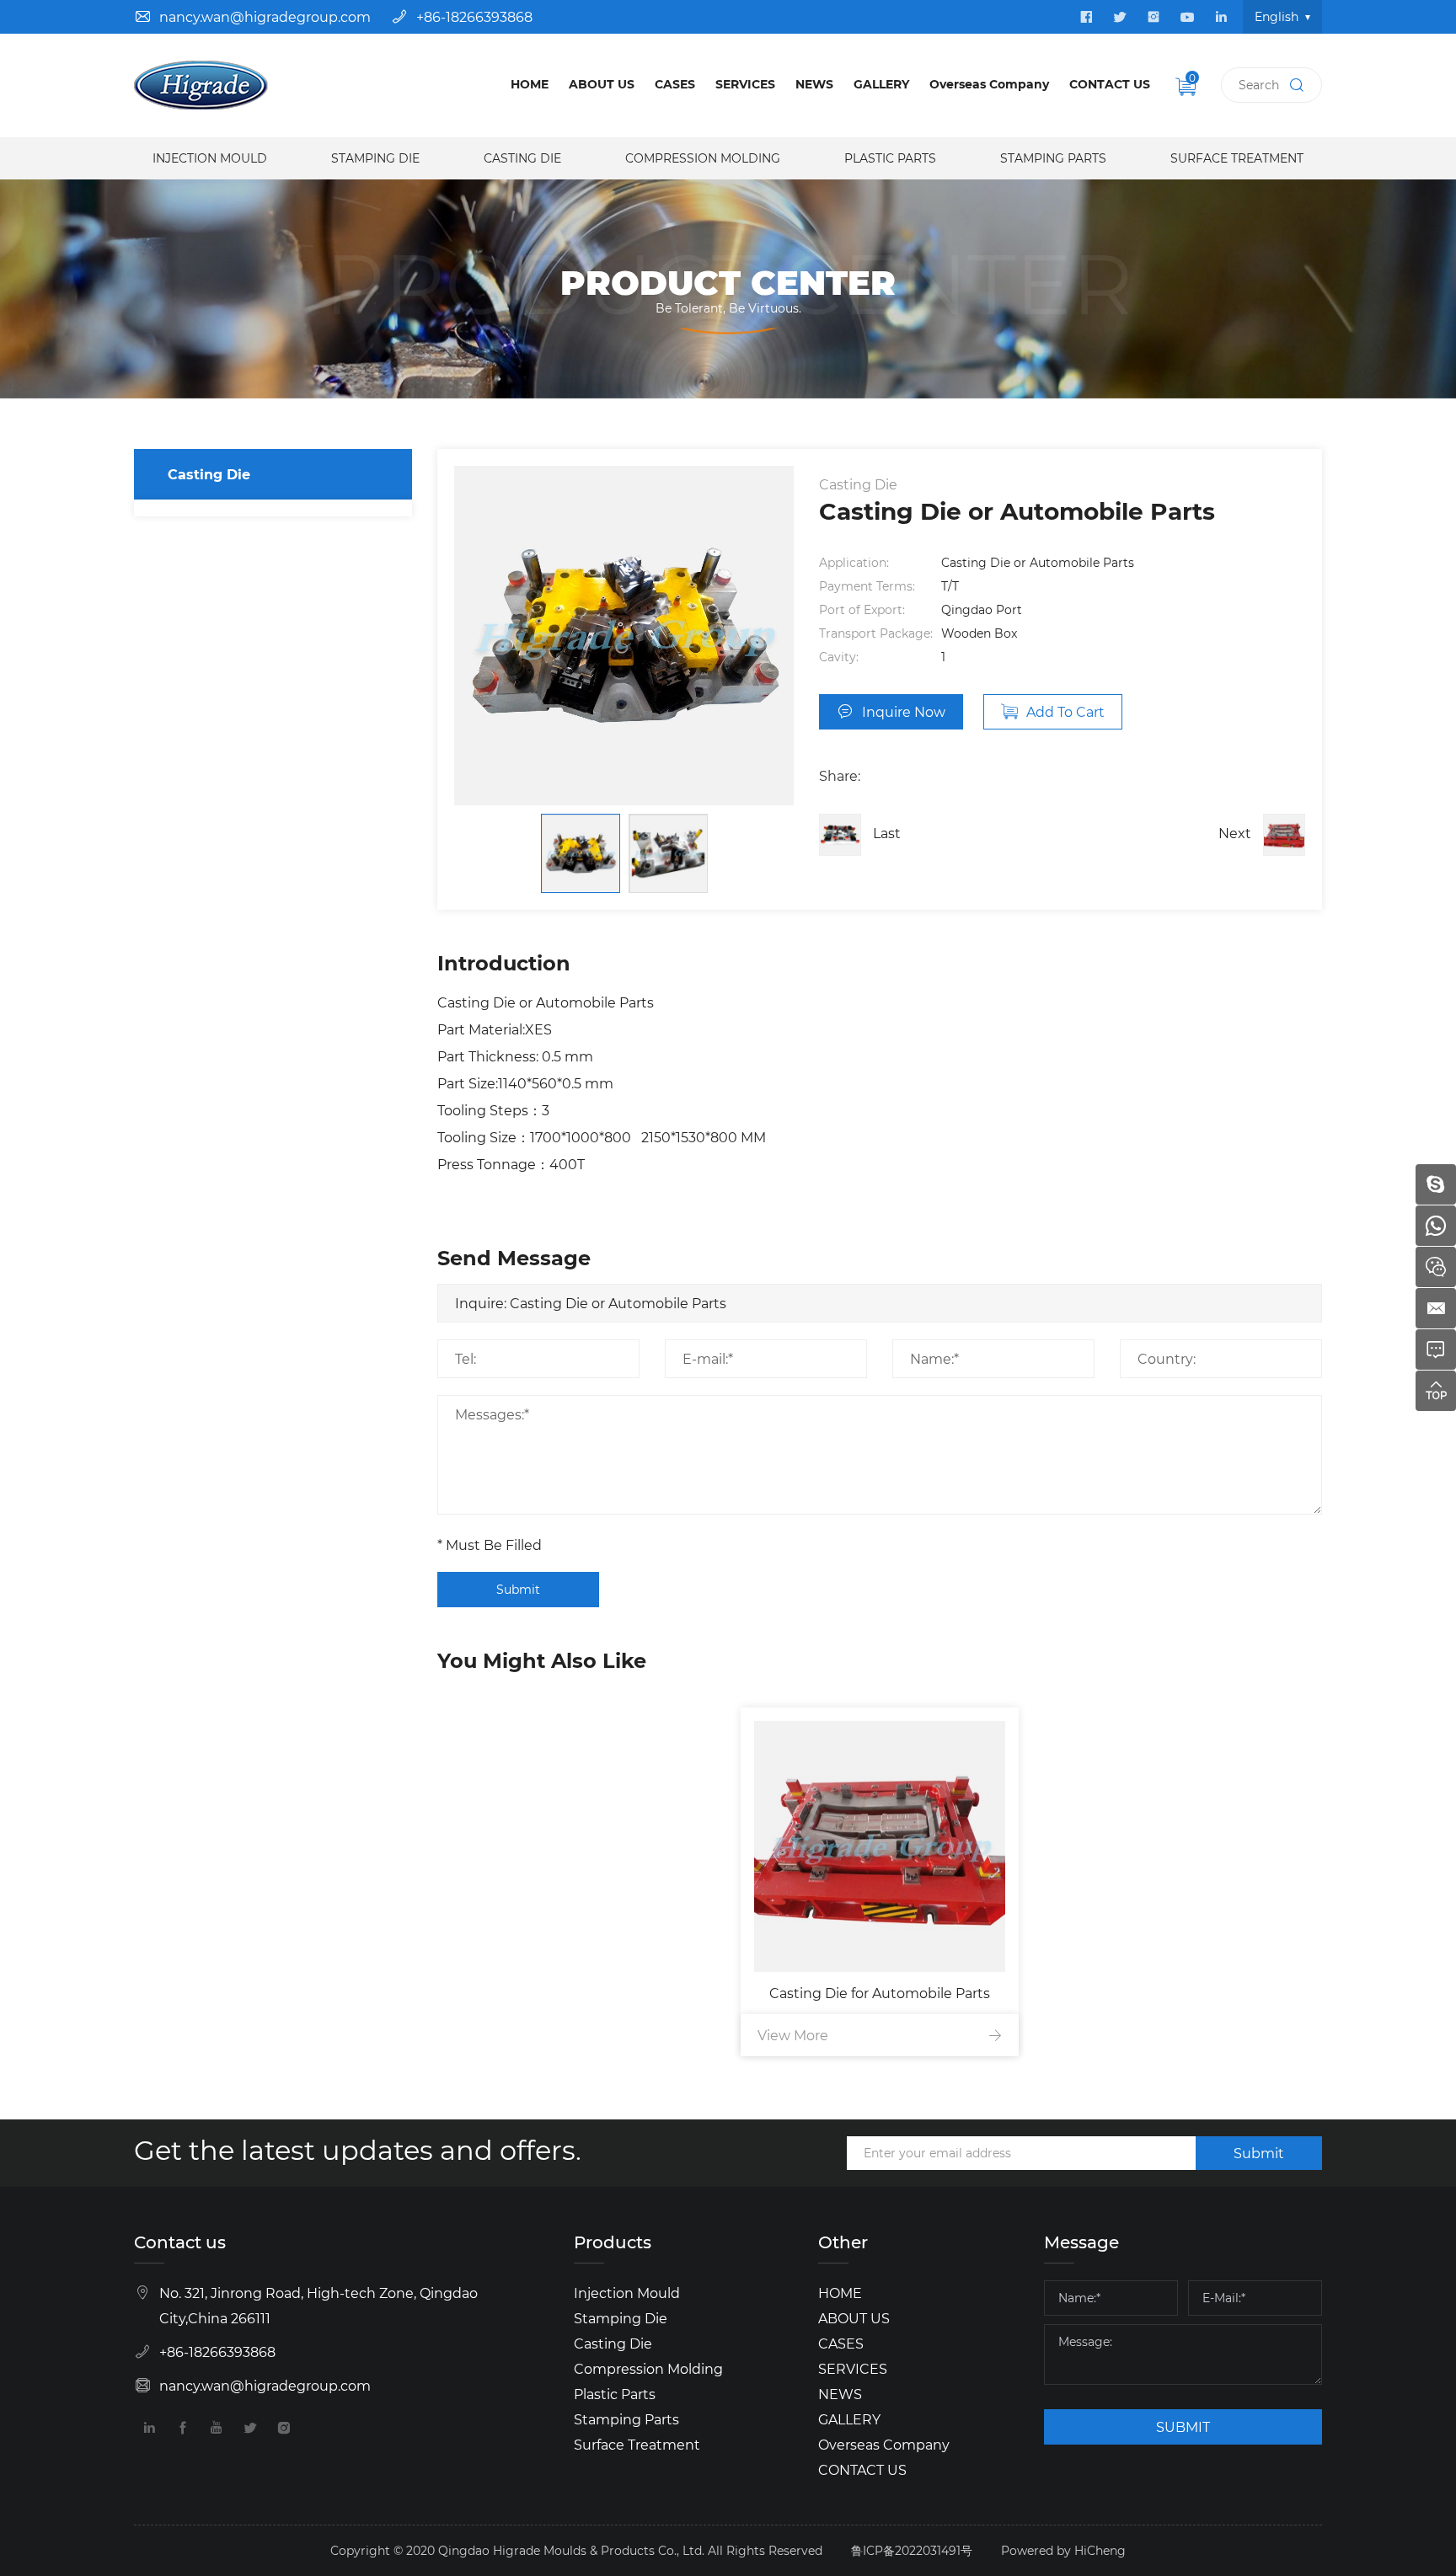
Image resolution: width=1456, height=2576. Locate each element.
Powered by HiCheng (1063, 2550)
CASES (675, 84)
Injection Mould (210, 158)
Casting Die (522, 158)
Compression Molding (703, 158)
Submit (518, 1589)
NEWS (814, 84)
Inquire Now (904, 711)
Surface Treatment (1237, 158)
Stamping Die (375, 158)
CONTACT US (1110, 84)
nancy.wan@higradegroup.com (265, 16)
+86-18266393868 (474, 16)
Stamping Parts (1053, 158)
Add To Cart (1065, 711)
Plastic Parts (890, 158)
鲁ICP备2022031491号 (912, 2550)
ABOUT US (602, 84)
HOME (530, 84)
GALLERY (881, 84)
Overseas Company (989, 84)
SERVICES (745, 84)
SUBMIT (1183, 2426)
